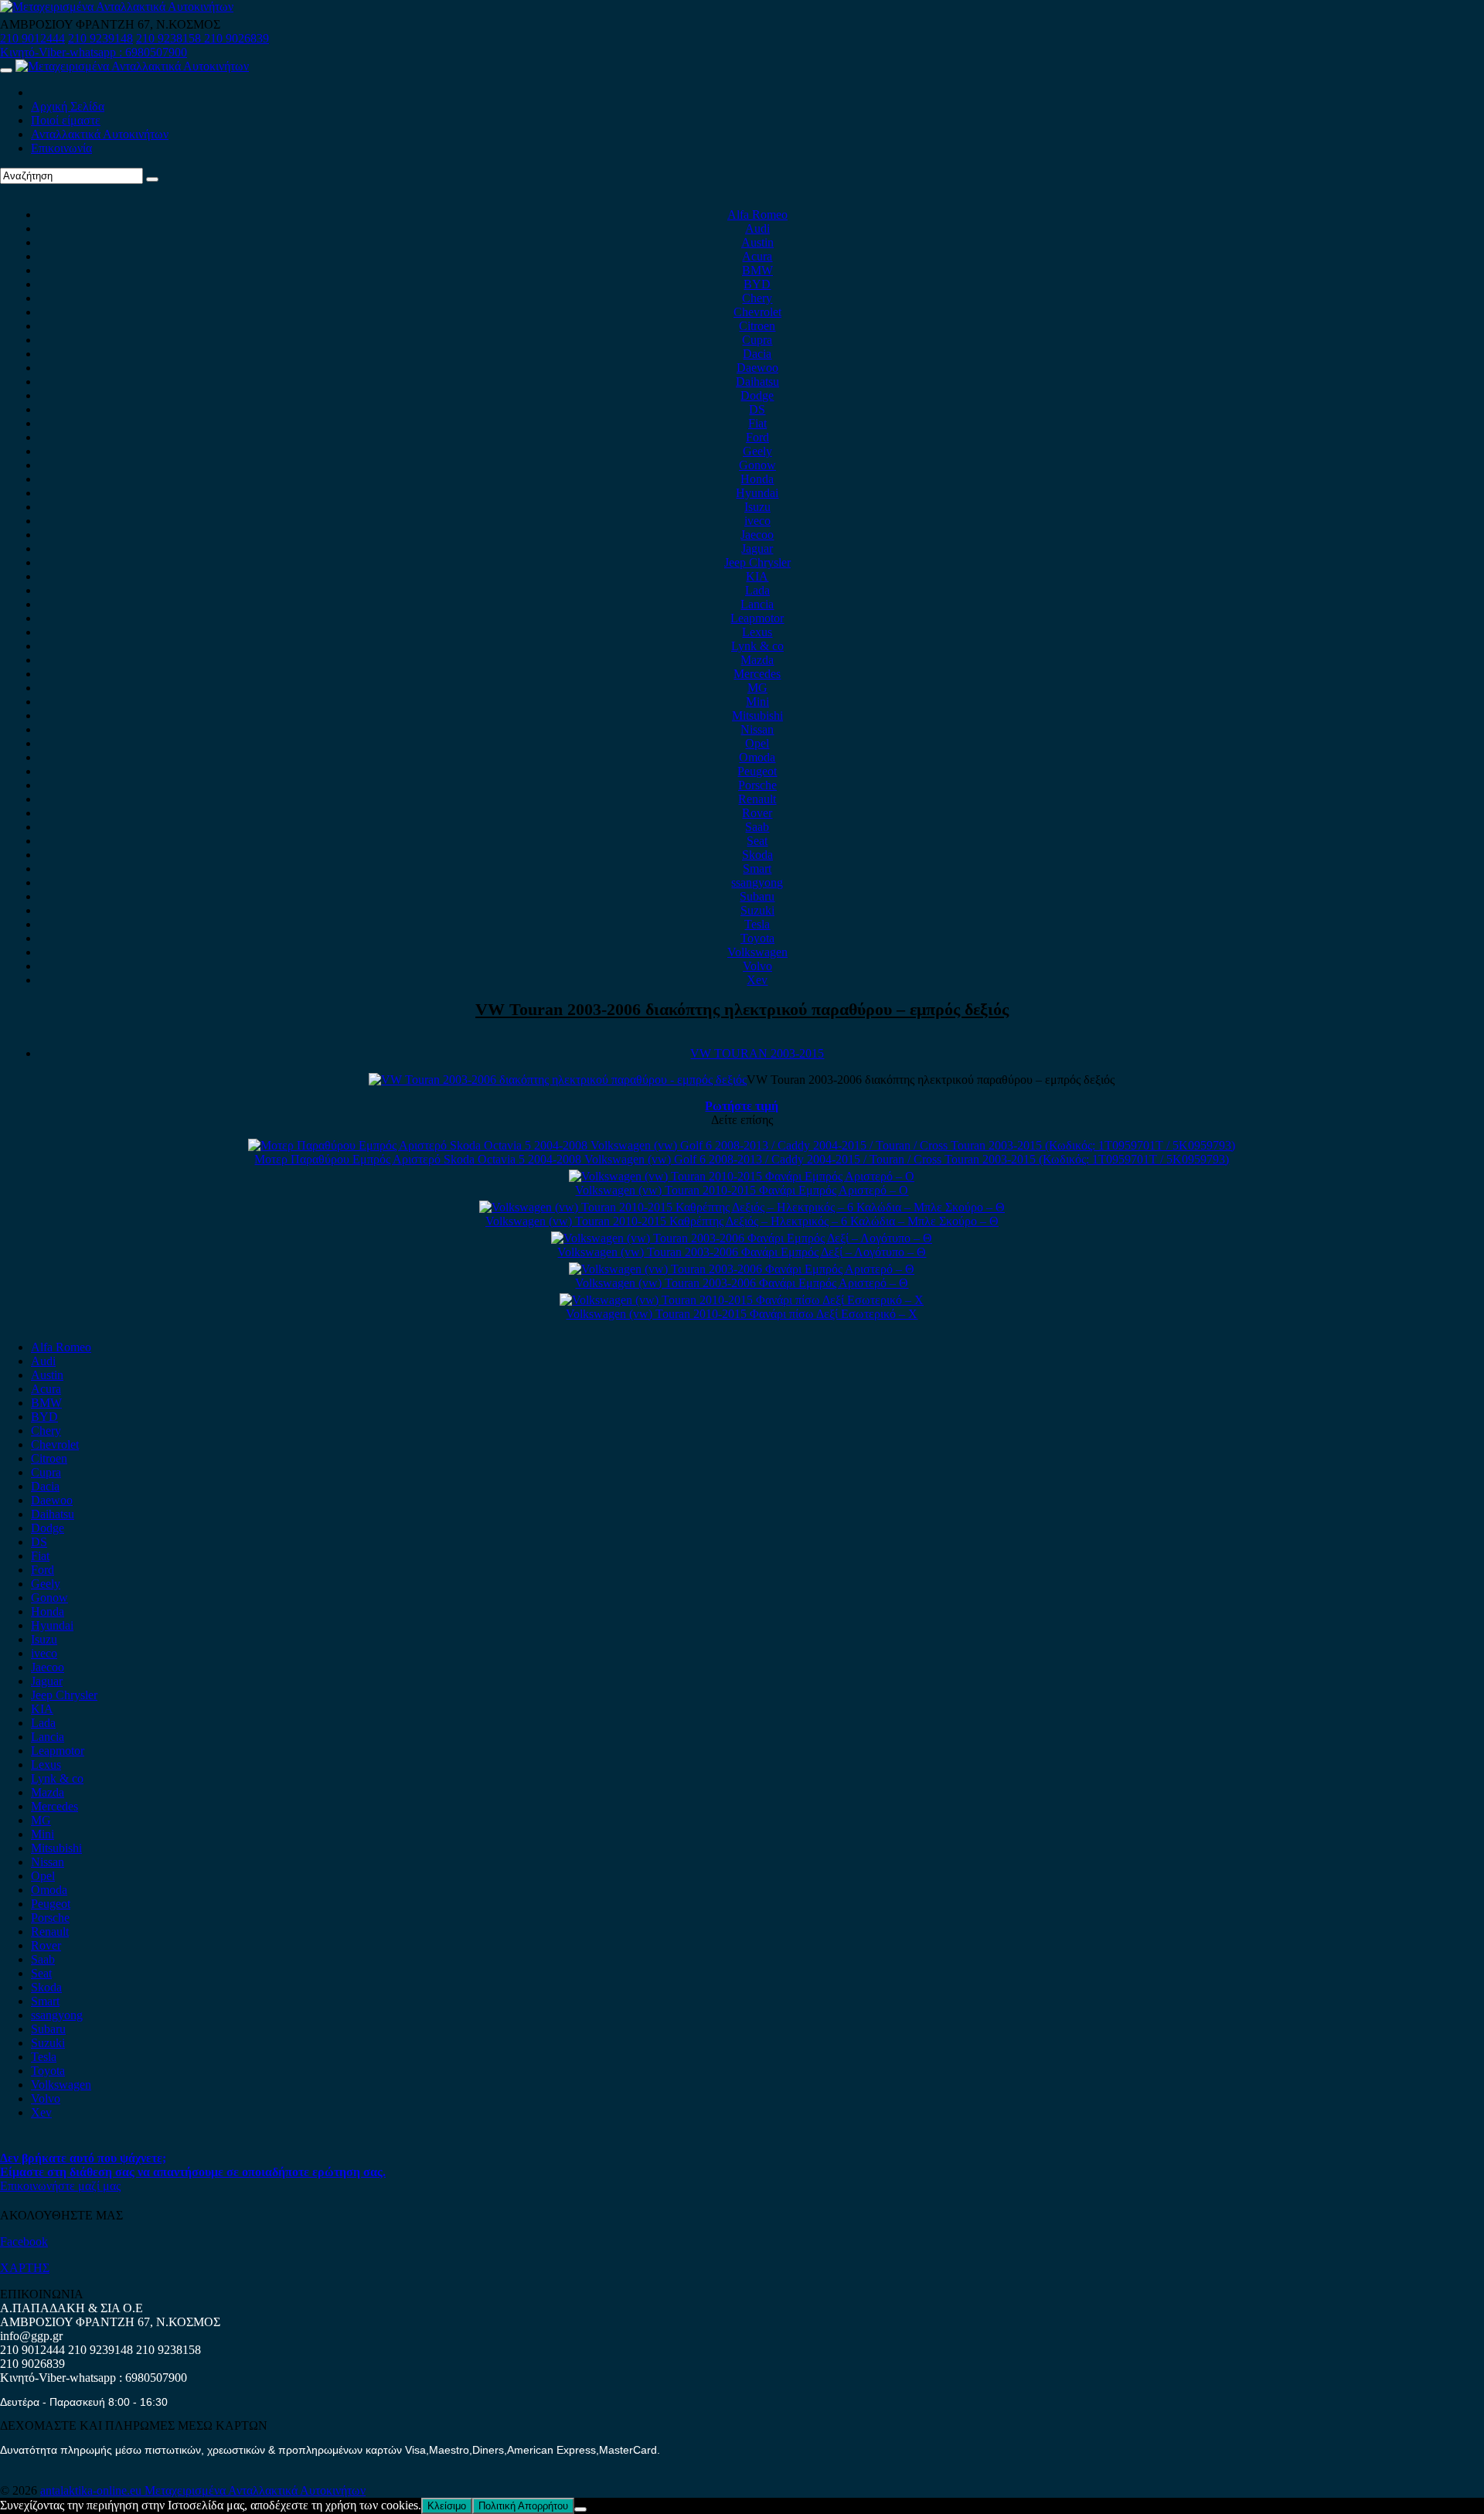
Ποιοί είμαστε (66, 120)
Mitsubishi (757, 715)
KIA (757, 576)
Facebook (24, 2241)
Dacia (757, 354)
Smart (757, 869)
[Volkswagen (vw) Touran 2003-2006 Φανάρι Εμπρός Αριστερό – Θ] (742, 1269)
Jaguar (757, 548)
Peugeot (757, 771)
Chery (757, 298)
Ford (757, 437)
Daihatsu (757, 382)
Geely (757, 451)
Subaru (757, 896)
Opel (757, 743)
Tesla (757, 924)
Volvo (757, 966)
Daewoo (757, 368)
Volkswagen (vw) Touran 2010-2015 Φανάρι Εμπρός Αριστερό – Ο (742, 1190)
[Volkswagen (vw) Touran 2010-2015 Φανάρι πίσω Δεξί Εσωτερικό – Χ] (742, 1300)
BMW (757, 270)
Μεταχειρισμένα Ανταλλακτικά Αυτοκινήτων (255, 2490)
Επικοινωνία (61, 148)
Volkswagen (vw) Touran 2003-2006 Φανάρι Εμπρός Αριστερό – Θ (742, 1283)
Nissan (757, 729)
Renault (757, 799)
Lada (757, 590)
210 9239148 (100, 38)
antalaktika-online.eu (92, 2490)
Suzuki (757, 910)
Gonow (757, 465)
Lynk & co (757, 646)
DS (757, 409)
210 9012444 (32, 38)
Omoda (757, 757)
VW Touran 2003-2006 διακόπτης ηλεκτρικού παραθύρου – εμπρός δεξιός (742, 1009)
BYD (757, 284)
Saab (757, 827)
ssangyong (757, 882)
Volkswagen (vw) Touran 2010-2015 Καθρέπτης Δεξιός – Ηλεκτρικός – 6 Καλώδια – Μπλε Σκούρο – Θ (742, 1221)
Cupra (757, 340)
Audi (757, 228)
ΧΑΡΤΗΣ (25, 2268)
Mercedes (757, 674)
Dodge (757, 395)
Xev (757, 980)
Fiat (757, 423)
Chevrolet (757, 312)
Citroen (757, 326)
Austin (757, 242)
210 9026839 (237, 38)
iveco (757, 521)
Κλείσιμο (447, 2506)
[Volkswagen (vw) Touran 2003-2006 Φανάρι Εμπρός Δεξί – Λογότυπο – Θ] (742, 1238)
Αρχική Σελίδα (68, 106)
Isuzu (757, 507)
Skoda (757, 855)
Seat (757, 841)
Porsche (757, 785)
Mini (757, 702)
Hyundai (757, 493)
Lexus (757, 632)
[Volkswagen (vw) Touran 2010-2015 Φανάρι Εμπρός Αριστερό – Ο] (742, 1176)
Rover (757, 813)
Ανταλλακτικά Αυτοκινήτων (100, 134)
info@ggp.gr (31, 2336)
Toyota (757, 938)
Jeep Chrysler (757, 562)
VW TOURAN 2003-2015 (757, 1053)
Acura (757, 256)
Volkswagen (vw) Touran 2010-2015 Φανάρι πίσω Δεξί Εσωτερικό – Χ (742, 1314)
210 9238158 (170, 38)
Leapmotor (757, 618)
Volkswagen (757, 952)
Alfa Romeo (757, 215)
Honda (757, 479)
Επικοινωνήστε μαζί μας (60, 2186)
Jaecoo (757, 535)
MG (757, 688)
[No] (580, 2509)
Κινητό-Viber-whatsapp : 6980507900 (94, 52)
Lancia (757, 604)
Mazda (757, 660)
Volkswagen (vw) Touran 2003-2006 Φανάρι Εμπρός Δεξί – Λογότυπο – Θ (742, 1252)
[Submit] (152, 179)
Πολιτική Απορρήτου (523, 2506)
